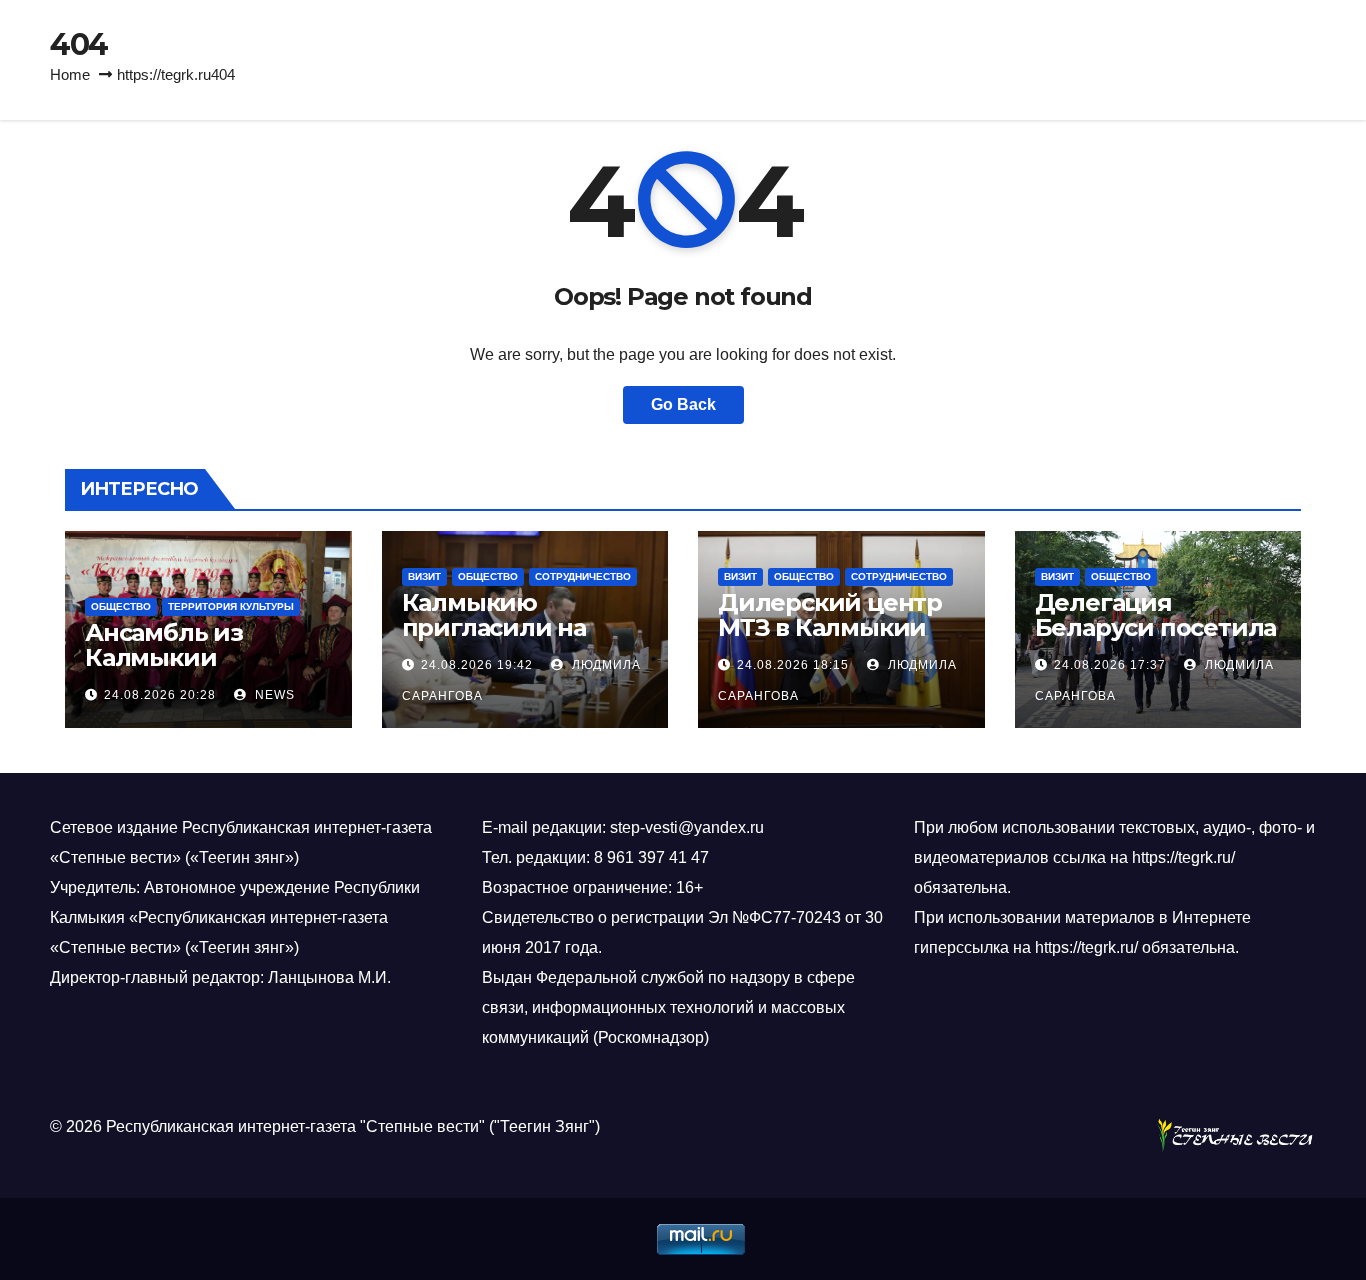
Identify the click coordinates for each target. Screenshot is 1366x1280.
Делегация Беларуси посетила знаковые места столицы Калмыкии (1157, 640)
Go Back (683, 404)
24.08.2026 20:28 (160, 695)
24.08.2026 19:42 (477, 665)
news (273, 695)
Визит (424, 576)
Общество (121, 606)
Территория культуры (231, 606)
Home (70, 74)
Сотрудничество (583, 576)
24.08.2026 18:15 (793, 665)
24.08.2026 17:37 (1110, 665)
